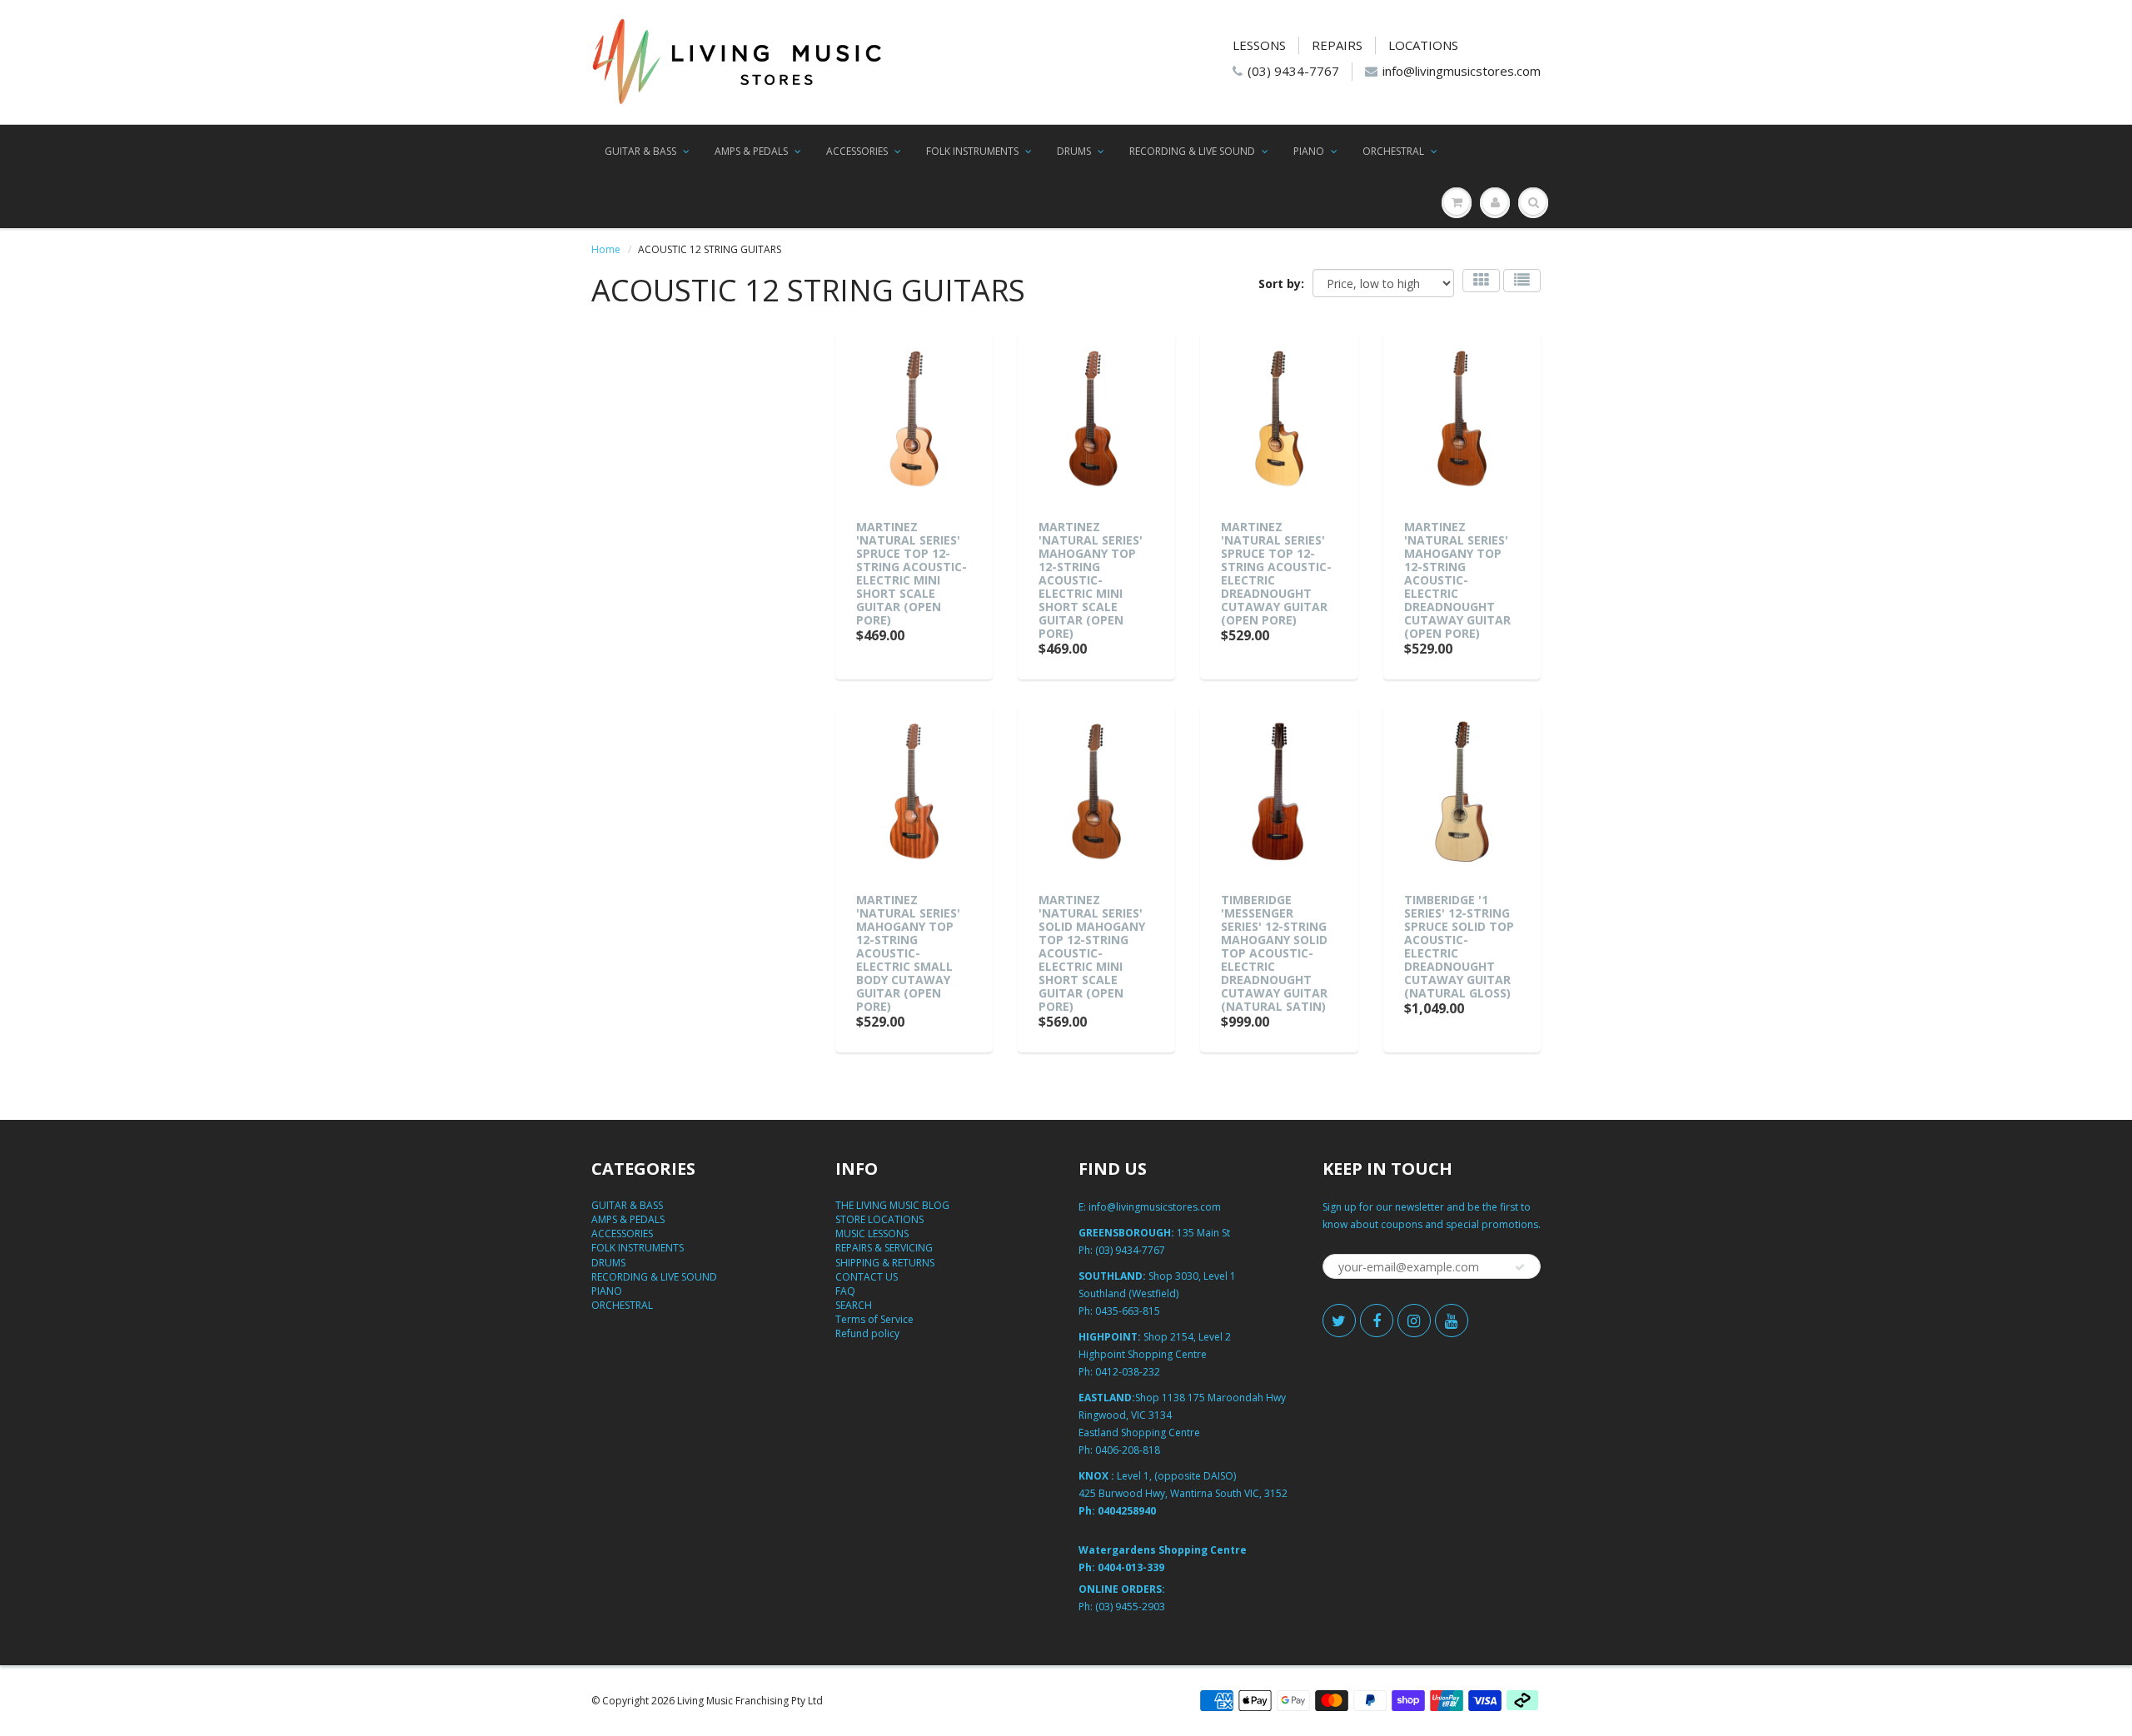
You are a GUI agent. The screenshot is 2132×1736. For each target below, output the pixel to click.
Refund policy (867, 1333)
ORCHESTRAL (1393, 151)
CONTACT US (867, 1277)
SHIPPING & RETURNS (885, 1263)
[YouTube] (1452, 1321)
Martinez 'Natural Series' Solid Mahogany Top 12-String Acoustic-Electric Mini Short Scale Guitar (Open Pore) (1092, 953)
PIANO (1309, 151)
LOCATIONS (1423, 45)
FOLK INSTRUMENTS (972, 151)
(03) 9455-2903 (1130, 1607)
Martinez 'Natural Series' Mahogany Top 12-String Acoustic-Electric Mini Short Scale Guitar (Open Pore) (1091, 580)
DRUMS (1074, 151)
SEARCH (854, 1305)
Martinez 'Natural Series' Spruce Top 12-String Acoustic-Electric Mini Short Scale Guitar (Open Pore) (912, 573)
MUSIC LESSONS (872, 1234)
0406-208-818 (1128, 1450)
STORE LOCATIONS (879, 1219)
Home (606, 249)
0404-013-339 (1131, 1567)
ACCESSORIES (857, 151)
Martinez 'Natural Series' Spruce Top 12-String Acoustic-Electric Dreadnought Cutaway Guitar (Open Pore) (1276, 573)
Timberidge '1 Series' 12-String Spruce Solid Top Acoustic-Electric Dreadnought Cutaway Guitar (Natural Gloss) (1459, 946)
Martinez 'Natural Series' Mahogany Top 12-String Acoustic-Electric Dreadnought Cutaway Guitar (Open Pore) (1457, 580)
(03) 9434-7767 (1293, 71)
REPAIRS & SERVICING (884, 1248)
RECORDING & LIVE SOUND (1192, 151)
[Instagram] (1414, 1321)
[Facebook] (1377, 1321)
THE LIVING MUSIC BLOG (892, 1205)
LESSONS (1259, 45)
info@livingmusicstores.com (1462, 71)
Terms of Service (874, 1319)
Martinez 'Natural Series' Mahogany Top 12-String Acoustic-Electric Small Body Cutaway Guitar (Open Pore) (908, 953)
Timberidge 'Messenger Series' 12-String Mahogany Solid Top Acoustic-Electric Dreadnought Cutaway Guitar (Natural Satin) (1274, 953)
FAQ (845, 1291)
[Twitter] (1339, 1321)
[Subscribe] (1520, 1267)
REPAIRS (1337, 45)
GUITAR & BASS (640, 151)
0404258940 (1127, 1511)
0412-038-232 (1128, 1372)
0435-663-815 (1128, 1311)
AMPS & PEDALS (751, 151)
